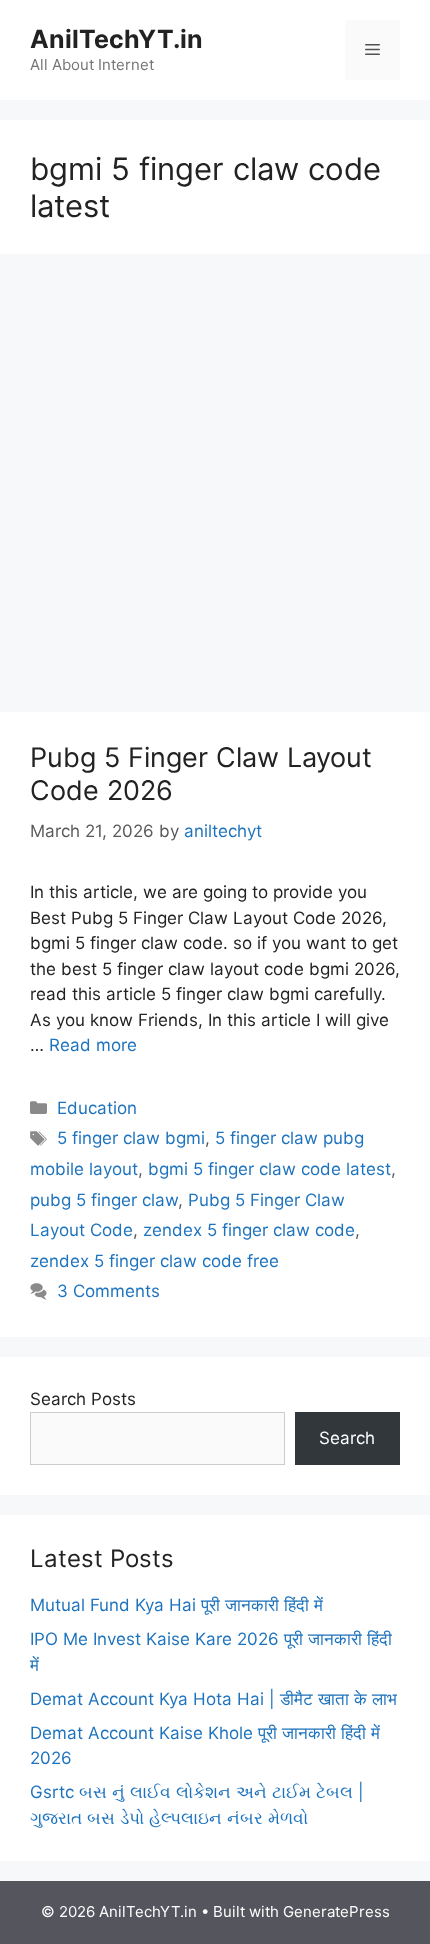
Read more (93, 1045)
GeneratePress (336, 1911)
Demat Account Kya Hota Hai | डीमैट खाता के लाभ (213, 1699)
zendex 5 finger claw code (249, 1230)
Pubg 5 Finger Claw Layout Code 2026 (201, 773)
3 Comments (108, 1291)
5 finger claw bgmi (131, 1138)
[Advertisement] (215, 489)
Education (97, 1108)
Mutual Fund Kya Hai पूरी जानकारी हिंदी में (176, 1605)
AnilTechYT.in (116, 39)
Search (347, 1438)
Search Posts (83, 1399)
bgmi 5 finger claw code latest (269, 1169)
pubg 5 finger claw (104, 1200)
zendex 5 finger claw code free (154, 1261)
